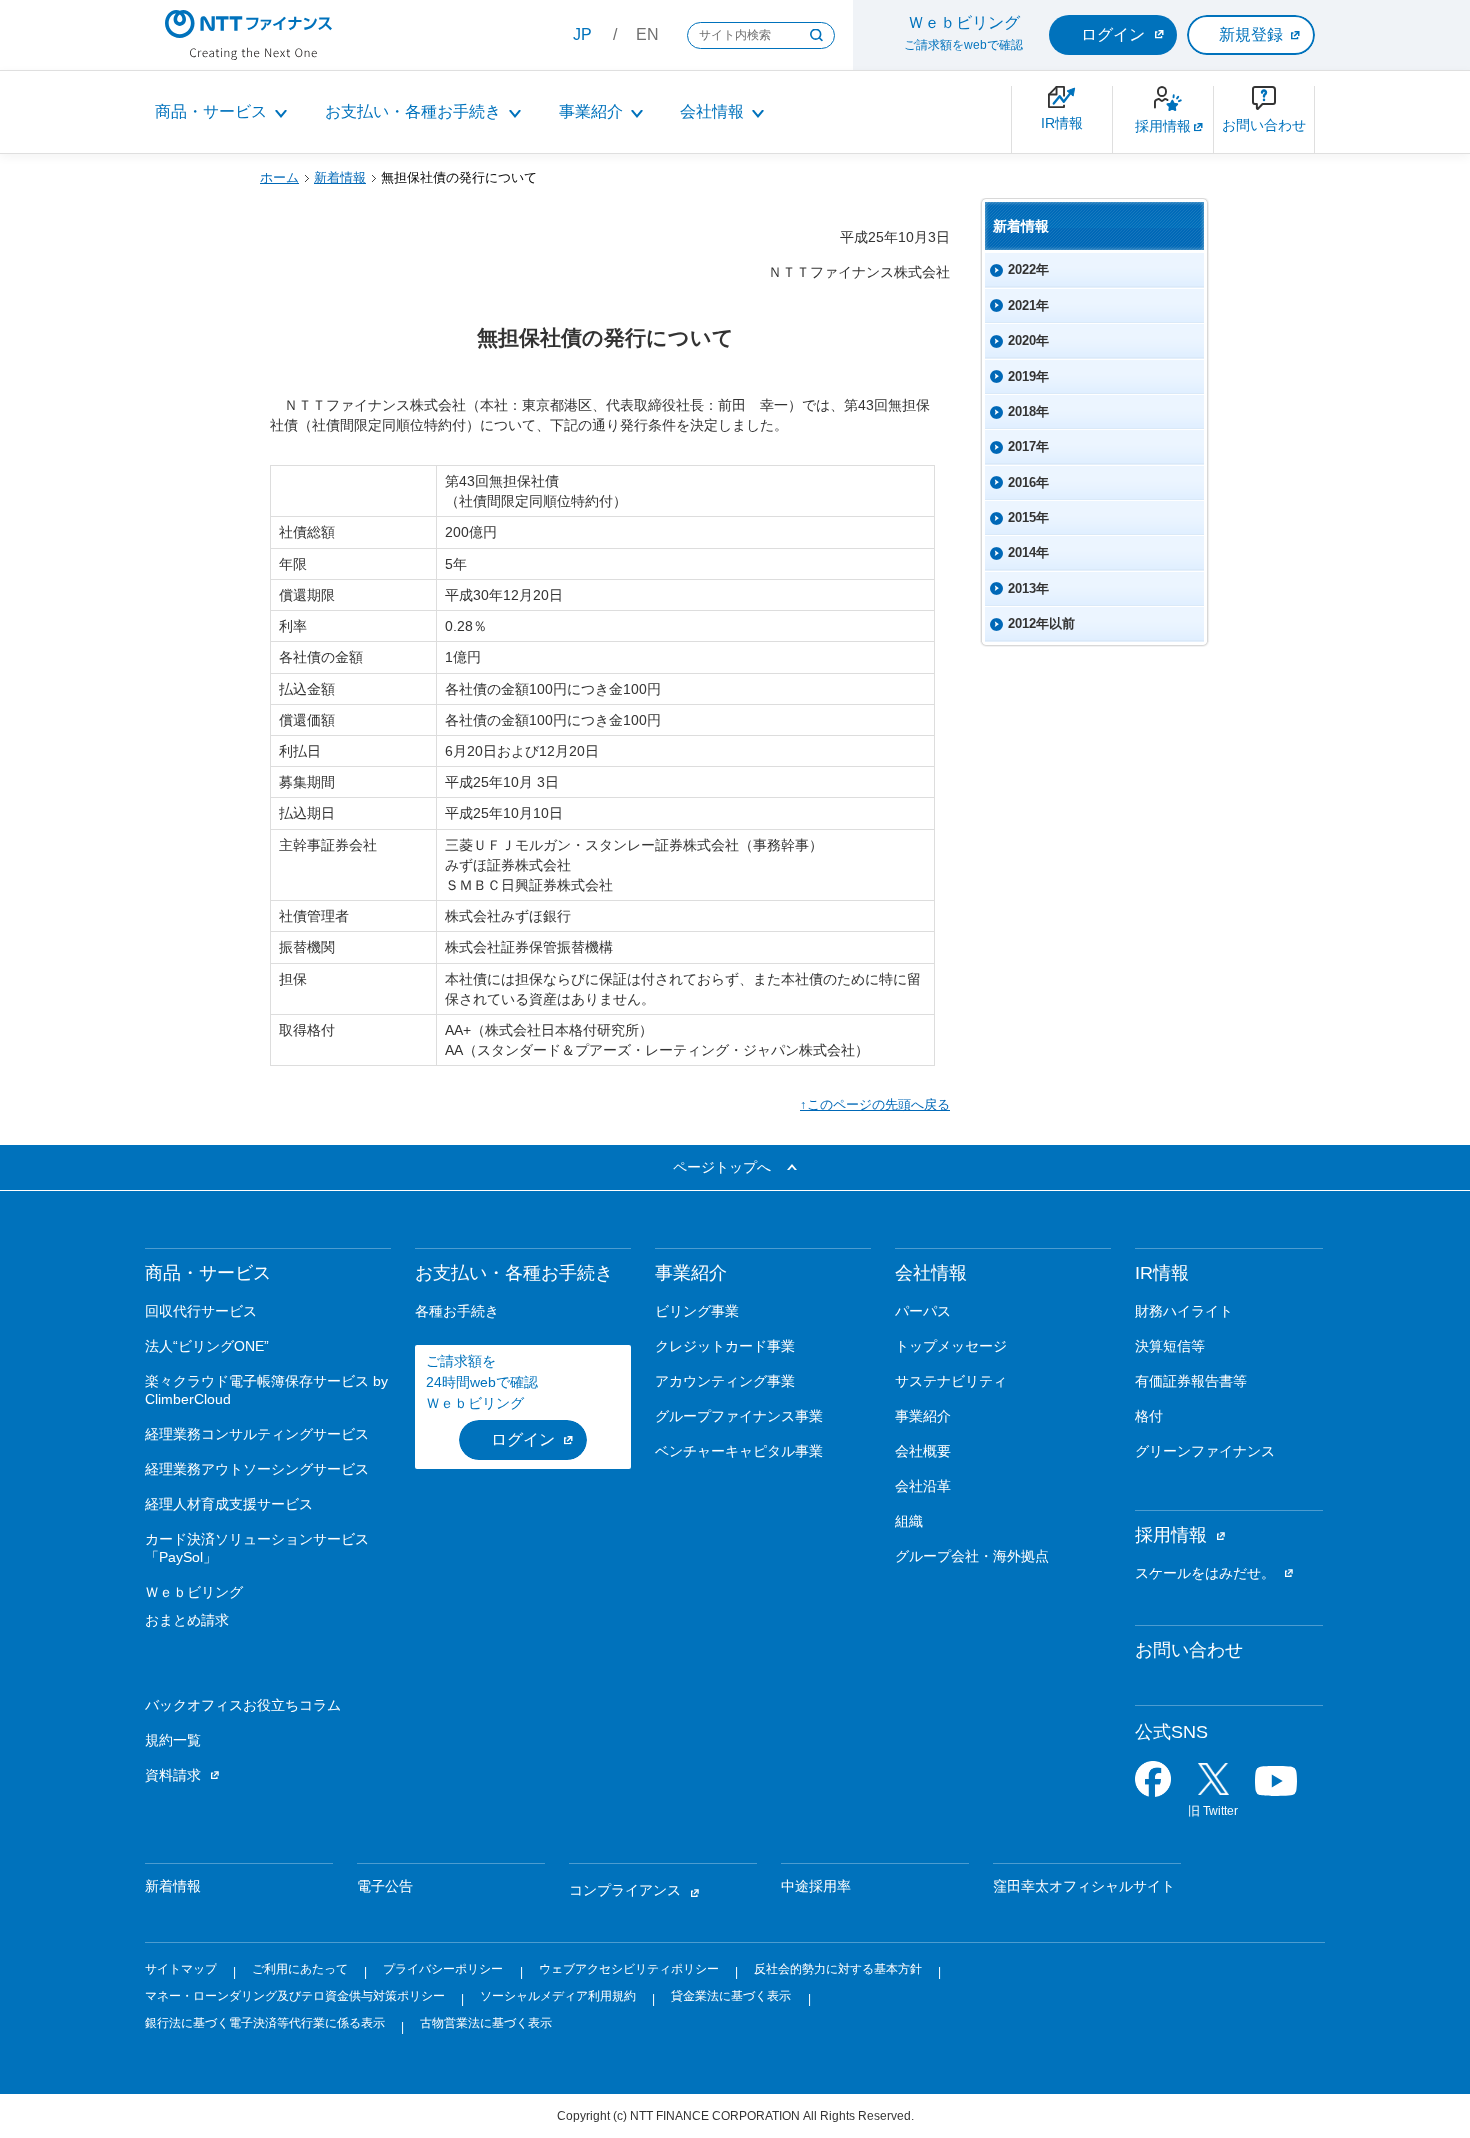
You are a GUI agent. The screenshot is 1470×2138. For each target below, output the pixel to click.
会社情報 (712, 111)
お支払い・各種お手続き (413, 111)
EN (647, 34)
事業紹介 (591, 111)
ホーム (279, 177)
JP (582, 34)
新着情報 (340, 177)
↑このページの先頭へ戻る (875, 1104)
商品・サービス (211, 111)
